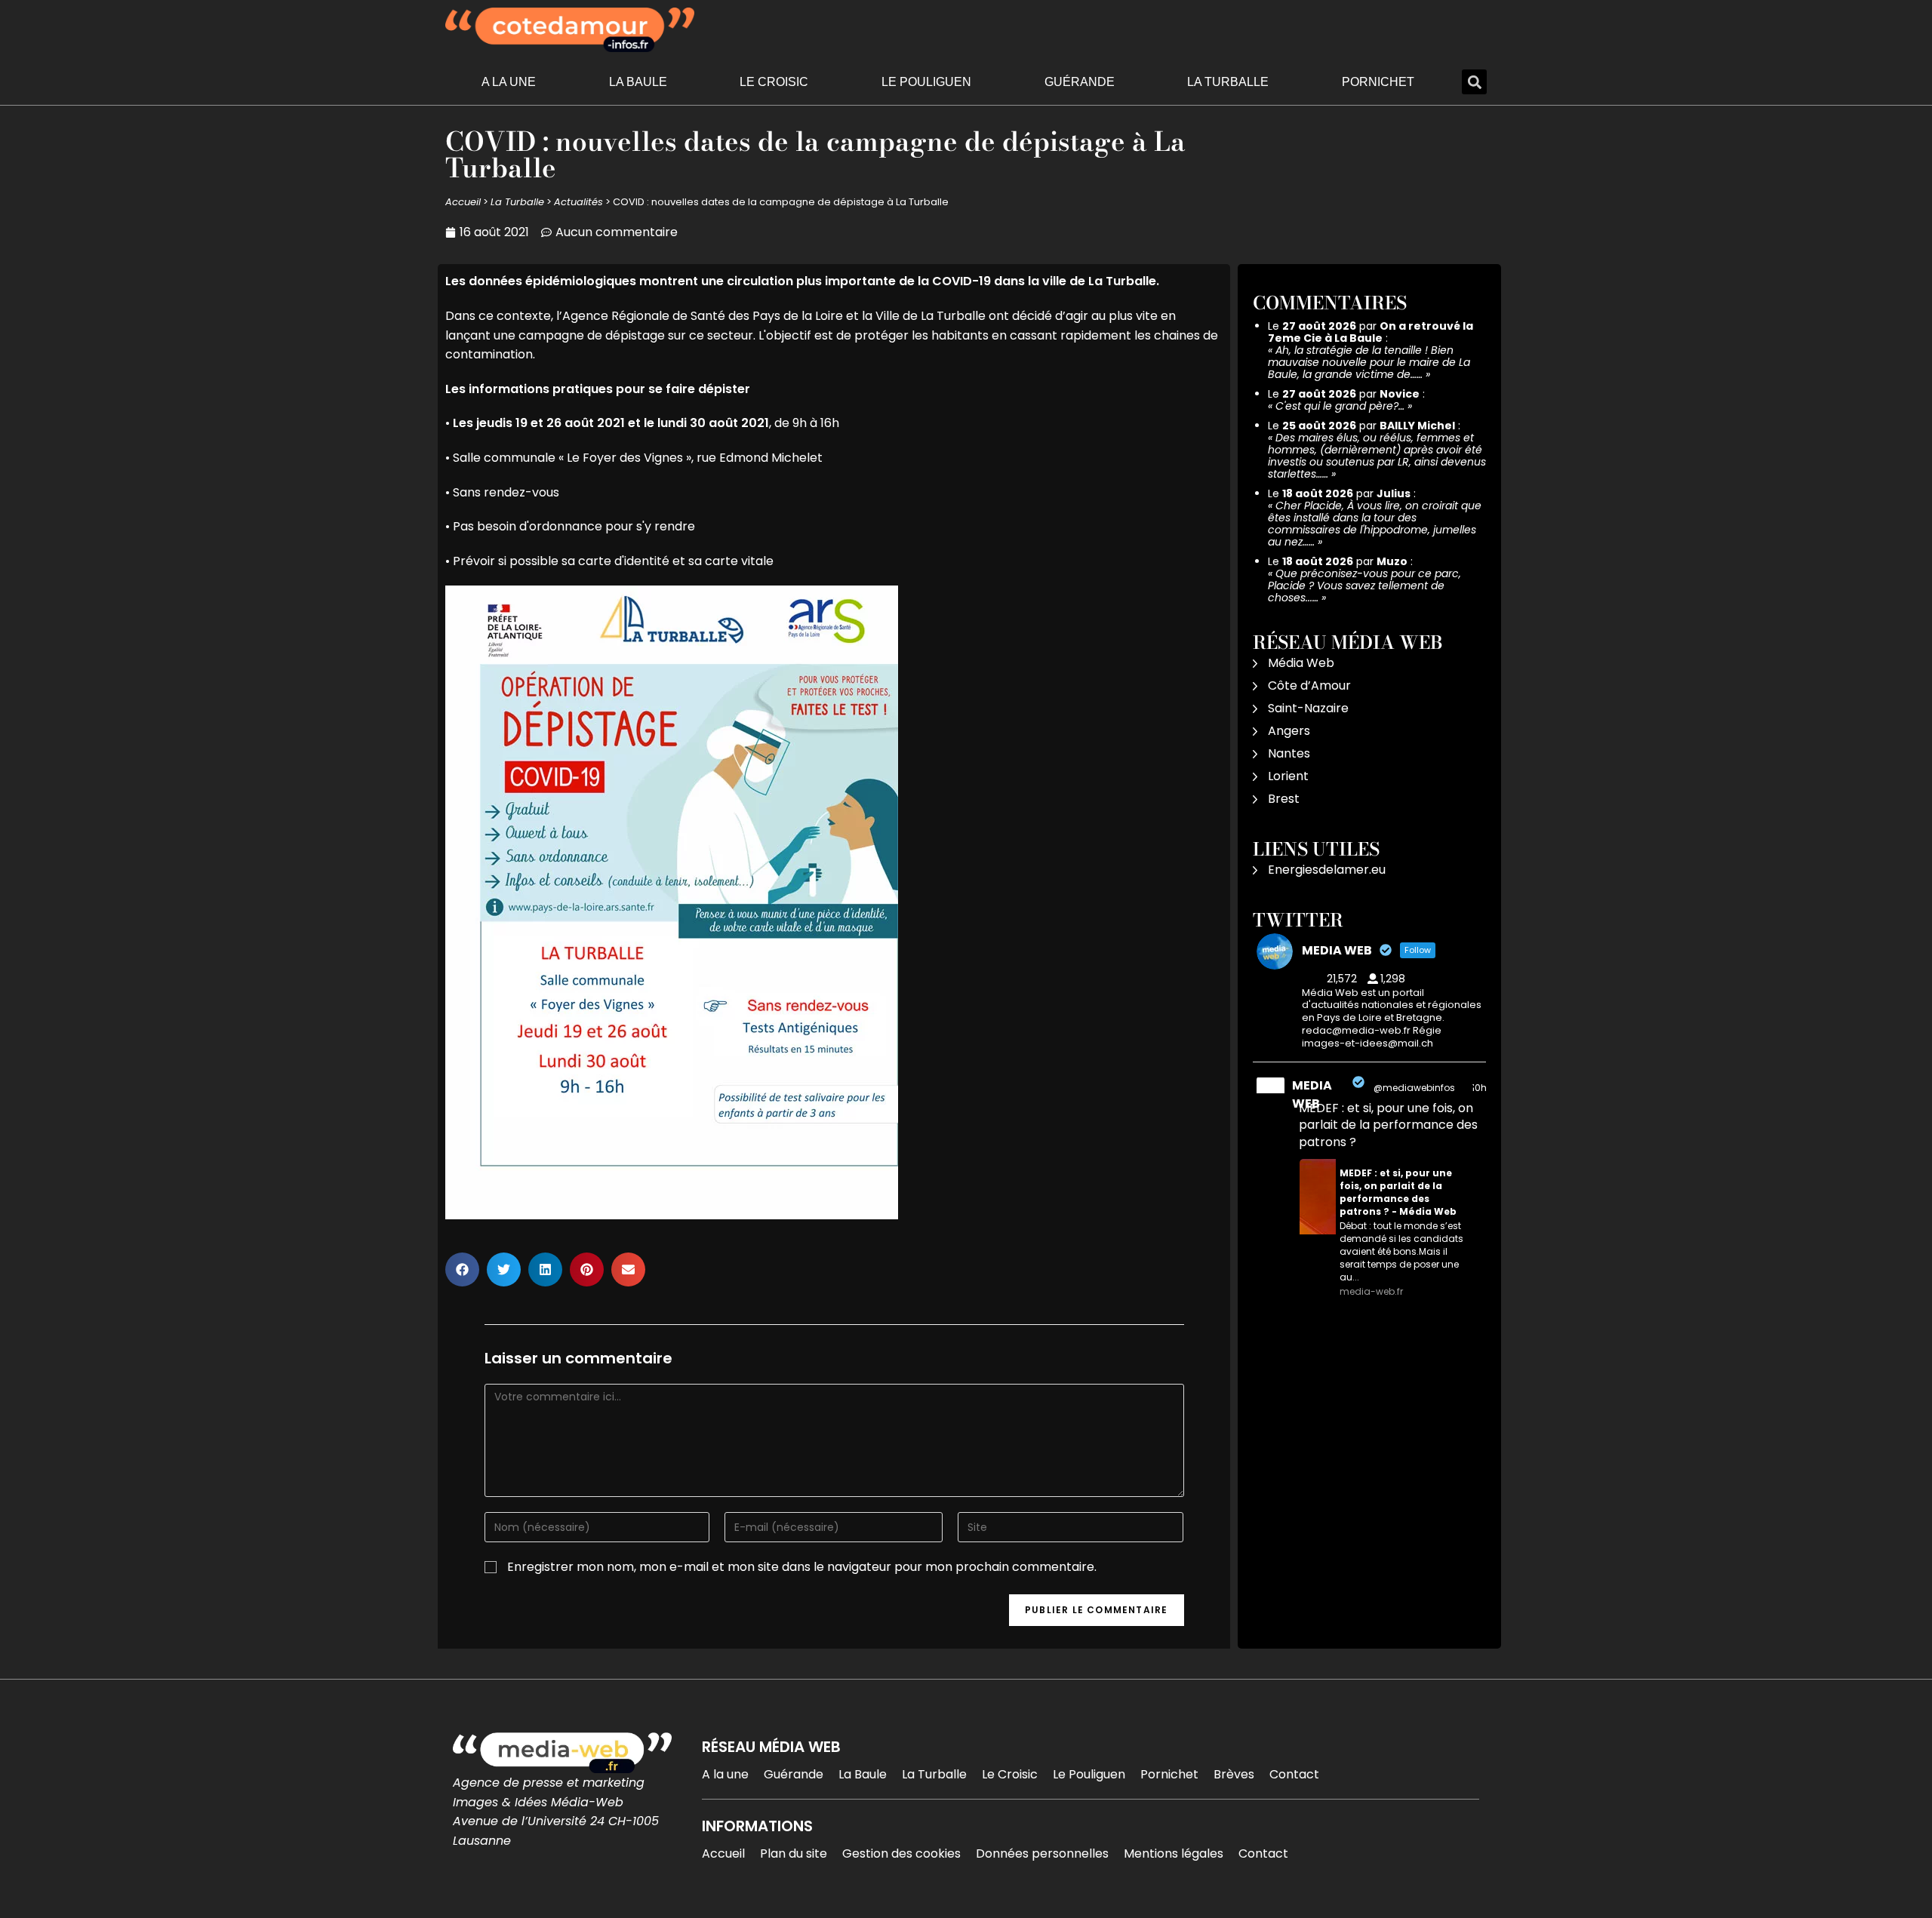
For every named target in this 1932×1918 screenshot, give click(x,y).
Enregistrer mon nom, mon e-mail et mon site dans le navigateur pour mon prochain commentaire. (802, 1567)
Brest (1284, 799)
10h (1479, 1088)
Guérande (1080, 82)
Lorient (1288, 776)
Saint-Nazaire (1308, 708)
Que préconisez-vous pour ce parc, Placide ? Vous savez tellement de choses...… (1364, 586)
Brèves (1234, 1774)
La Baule (638, 82)
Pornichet (1378, 82)
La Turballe (1228, 82)
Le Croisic (774, 82)
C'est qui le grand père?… (1340, 406)
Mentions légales (1174, 1853)
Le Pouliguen (926, 82)
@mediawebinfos (1414, 1088)
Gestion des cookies (901, 1853)
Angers (1289, 731)
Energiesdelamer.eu (1327, 870)
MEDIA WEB (1312, 1094)
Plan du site (794, 1853)
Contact (1294, 1774)
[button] (1474, 82)
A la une (509, 82)
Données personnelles (1042, 1853)
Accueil (463, 202)
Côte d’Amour (1309, 685)
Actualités (578, 202)
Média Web (1301, 663)
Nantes (1289, 753)
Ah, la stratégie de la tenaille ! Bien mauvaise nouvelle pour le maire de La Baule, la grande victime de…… (1369, 362)
